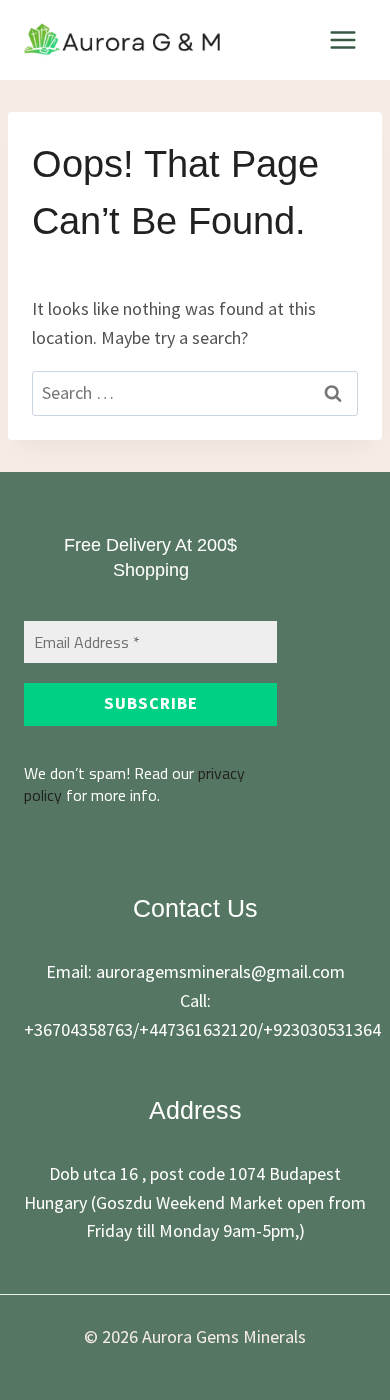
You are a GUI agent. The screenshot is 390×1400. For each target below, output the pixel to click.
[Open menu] (342, 39)
